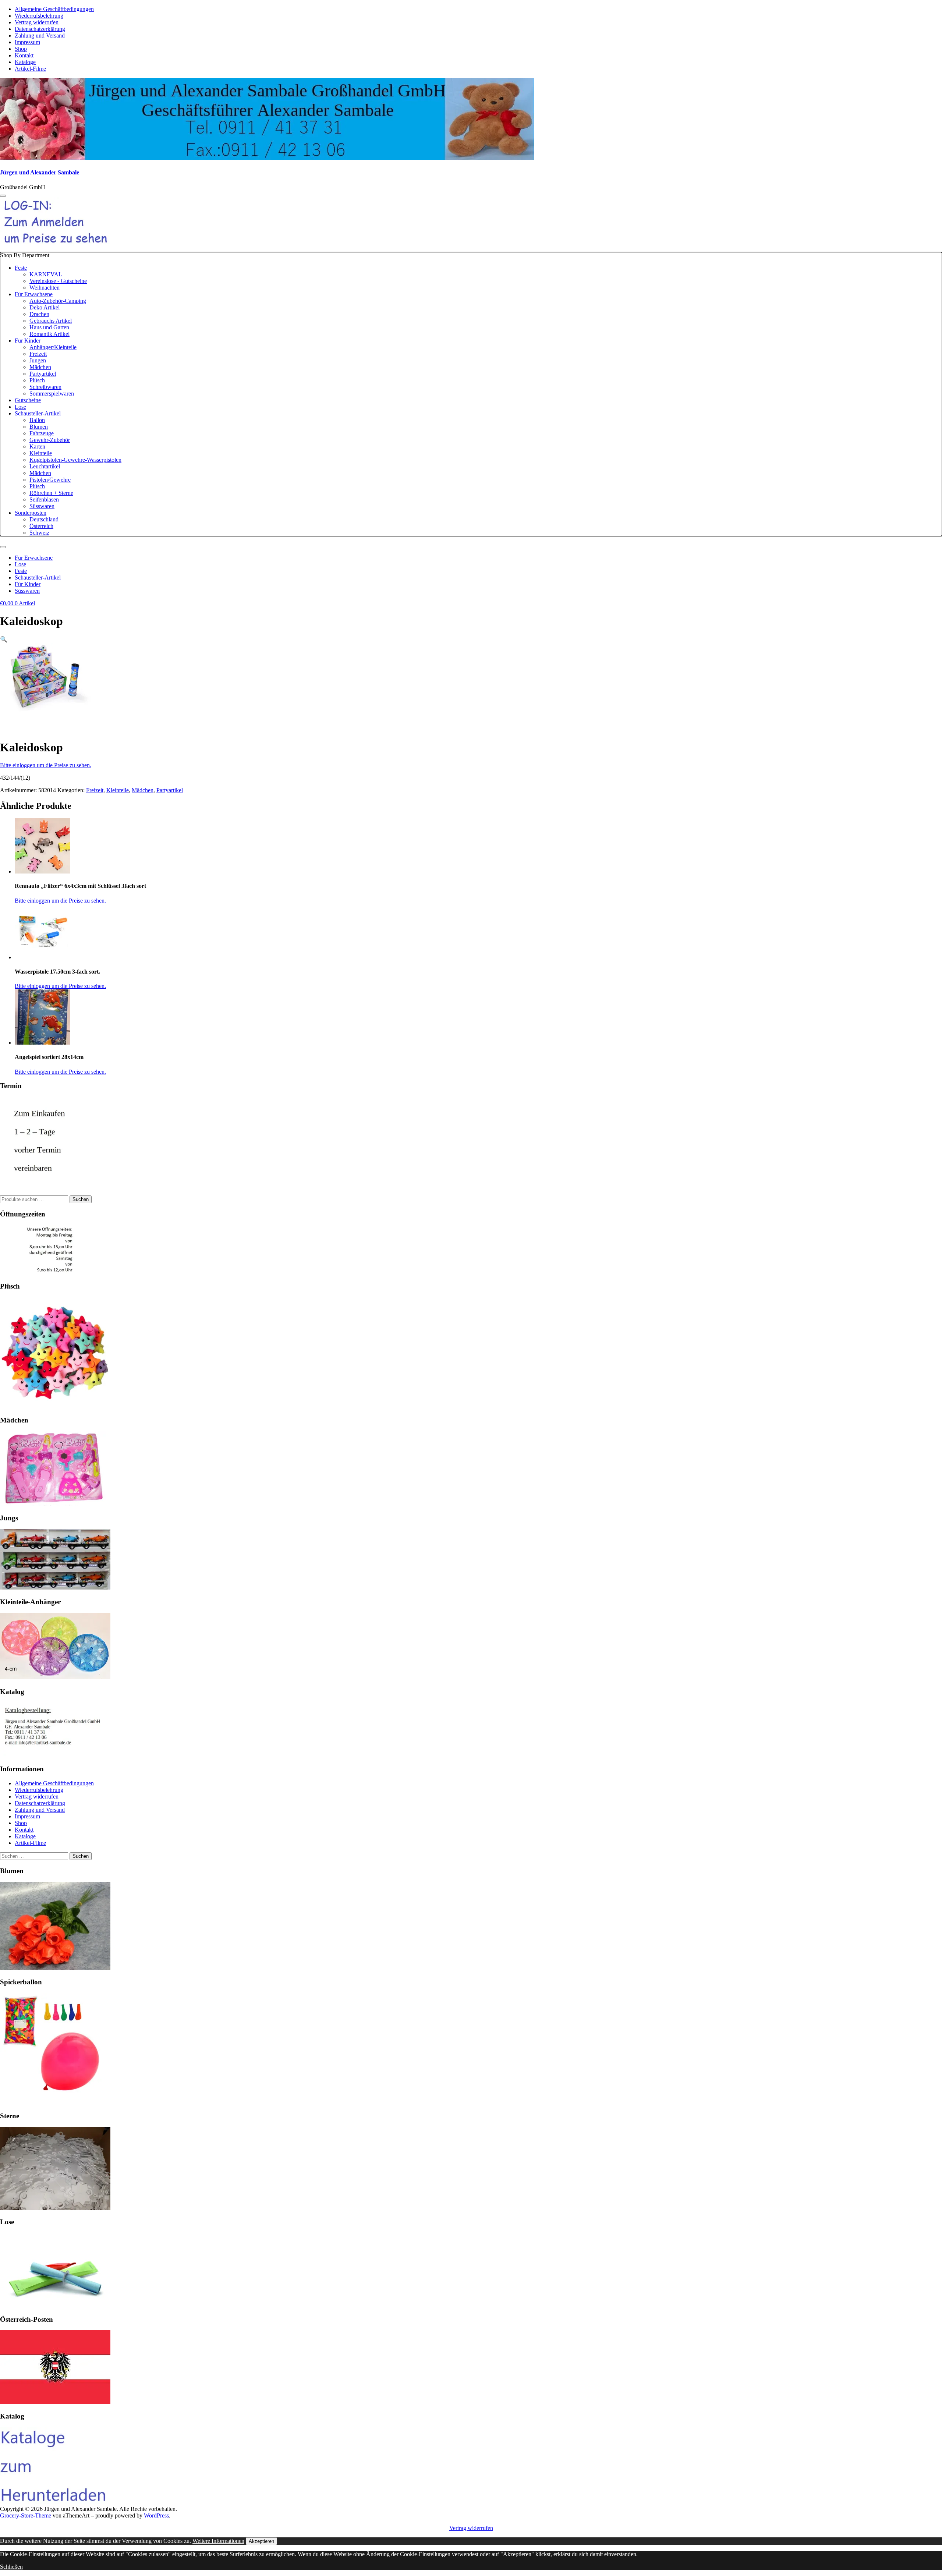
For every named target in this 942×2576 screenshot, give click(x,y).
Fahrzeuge (42, 433)
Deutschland (44, 519)
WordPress (156, 2515)
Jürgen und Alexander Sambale (40, 172)
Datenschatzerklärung (40, 29)
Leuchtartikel (45, 466)
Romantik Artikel (49, 334)
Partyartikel (43, 374)
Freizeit (38, 354)
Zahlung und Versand (40, 36)
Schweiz (39, 533)
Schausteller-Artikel (38, 413)
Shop (21, 49)
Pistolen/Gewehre (50, 480)
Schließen (11, 2567)
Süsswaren (42, 506)
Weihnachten (45, 288)
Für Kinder (28, 341)
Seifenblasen (44, 499)
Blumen (39, 427)
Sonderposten (31, 513)
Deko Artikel (45, 307)
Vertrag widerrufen (37, 22)
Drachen (39, 314)
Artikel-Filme (30, 69)
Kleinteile (41, 453)
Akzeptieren (261, 2541)
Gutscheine (28, 400)
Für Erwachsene (34, 294)
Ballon (37, 420)
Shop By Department (61, 394)
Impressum (27, 42)
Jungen (38, 360)
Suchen (81, 1199)
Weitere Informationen (218, 2541)
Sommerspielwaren (52, 394)
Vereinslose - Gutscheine (58, 281)
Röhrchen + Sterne (51, 493)
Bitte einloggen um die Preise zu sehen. (46, 765)
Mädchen (40, 367)
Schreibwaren (45, 387)
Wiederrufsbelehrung (39, 16)
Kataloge (25, 62)
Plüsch (37, 380)
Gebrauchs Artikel (51, 321)
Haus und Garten (49, 327)
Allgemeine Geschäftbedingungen (54, 9)
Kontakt (24, 55)
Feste (21, 268)
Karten (37, 447)
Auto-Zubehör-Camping (58, 301)
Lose (20, 407)
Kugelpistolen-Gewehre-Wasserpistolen (75, 460)
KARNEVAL (46, 274)
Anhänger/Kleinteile (53, 347)
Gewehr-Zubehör (50, 440)
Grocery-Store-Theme (26, 2515)
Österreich (41, 526)
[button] (4, 639)
